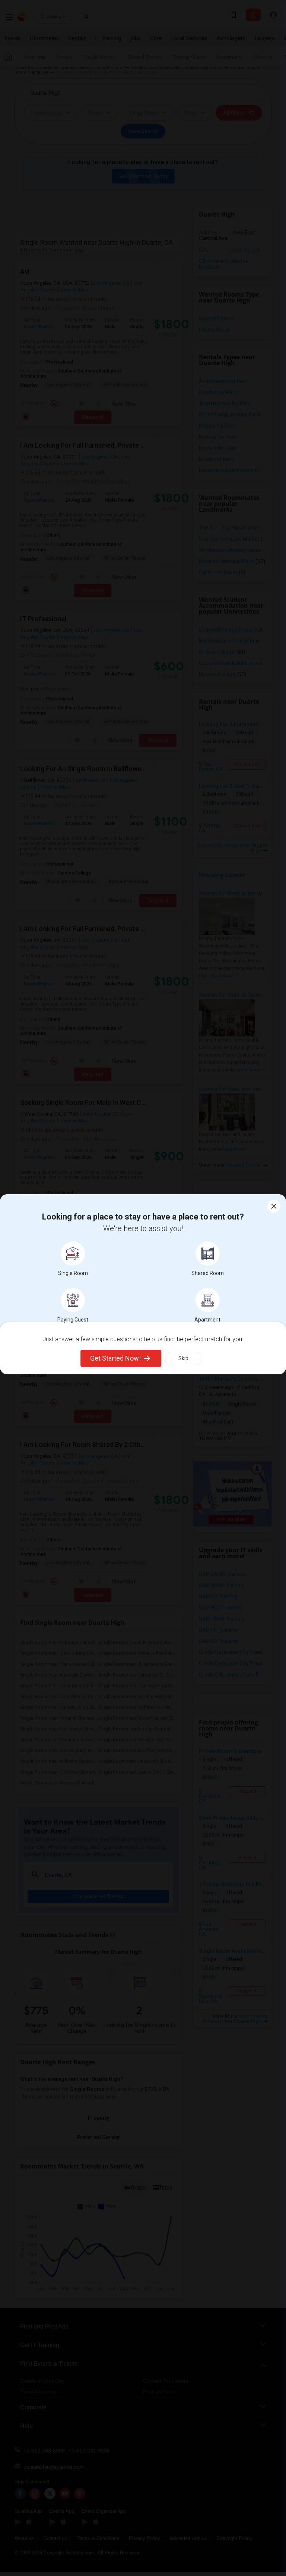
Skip (183, 1358)
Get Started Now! (115, 1358)
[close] (274, 1206)
